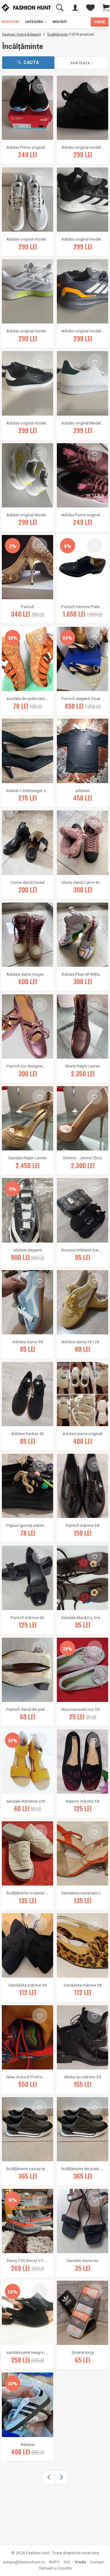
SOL (67, 2562)
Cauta (31, 62)
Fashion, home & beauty (22, 34)
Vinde (81, 2562)
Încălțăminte (57, 34)
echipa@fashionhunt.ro (24, 2562)
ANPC (54, 2562)
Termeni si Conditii (55, 2568)
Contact (97, 2562)
